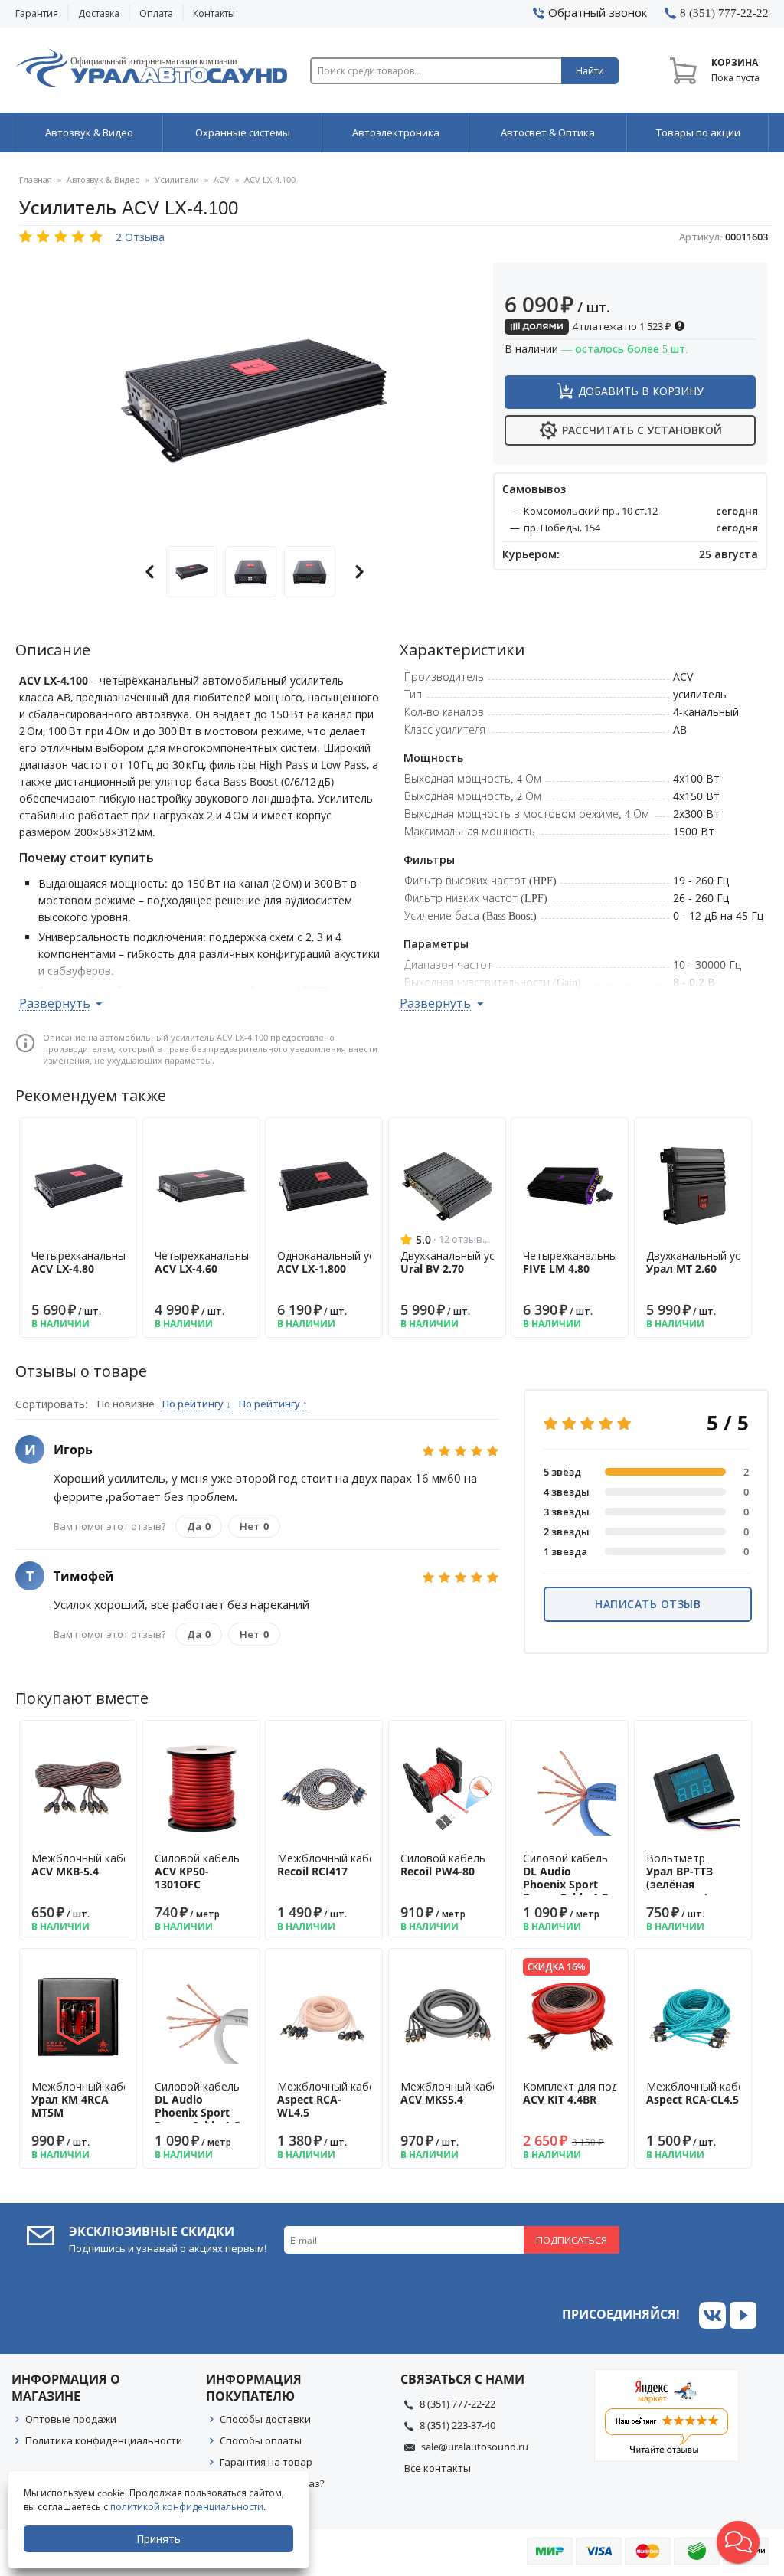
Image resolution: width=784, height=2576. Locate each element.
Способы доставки (265, 2419)
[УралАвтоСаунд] (151, 70)
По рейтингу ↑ (273, 1404)
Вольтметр (679, 1877)
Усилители (177, 180)
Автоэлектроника (396, 132)
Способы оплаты (261, 2440)
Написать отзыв (648, 1604)
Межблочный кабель (87, 1865)
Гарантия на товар (266, 2462)
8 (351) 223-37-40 (457, 2425)
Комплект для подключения (596, 2093)
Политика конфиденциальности (104, 2440)
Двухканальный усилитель (469, 1262)
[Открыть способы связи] (738, 2542)
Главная (36, 180)
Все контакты (438, 2468)
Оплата (156, 13)
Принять (158, 2539)
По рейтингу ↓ (197, 1404)
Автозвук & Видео (89, 132)
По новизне (126, 1404)
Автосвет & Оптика (548, 132)
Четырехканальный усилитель (110, 1262)
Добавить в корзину (641, 391)
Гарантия (37, 13)
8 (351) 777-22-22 (457, 2404)
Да (199, 1526)
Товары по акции (698, 132)
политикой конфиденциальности (187, 2507)
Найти (590, 71)
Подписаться (572, 2240)
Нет (254, 1526)
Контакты (214, 13)
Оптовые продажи (71, 2419)
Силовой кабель (197, 1871)
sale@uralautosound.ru (475, 2447)
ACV (222, 180)
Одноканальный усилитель (347, 1262)
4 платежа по (621, 326)
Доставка (99, 13)
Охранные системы (243, 132)
